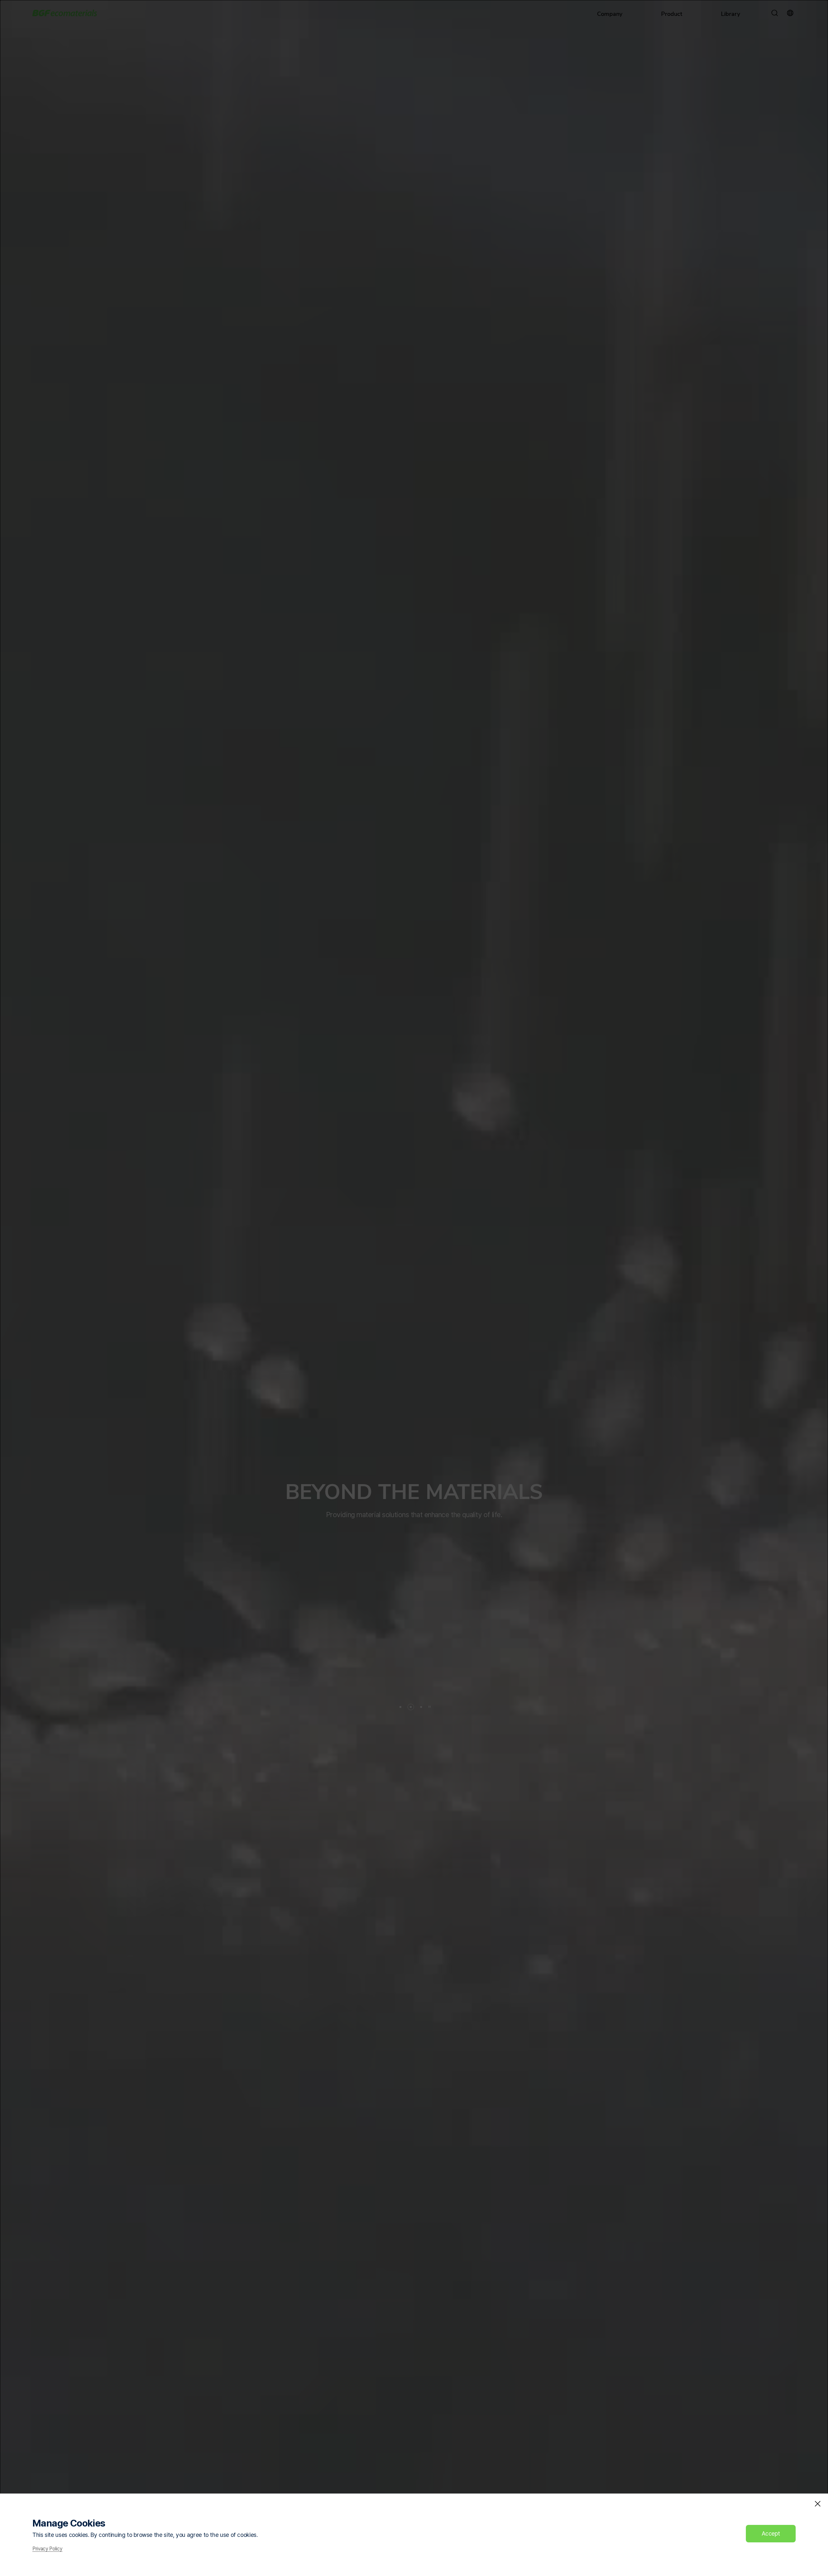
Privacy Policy (47, 2549)
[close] (818, 2504)
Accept (771, 2533)
